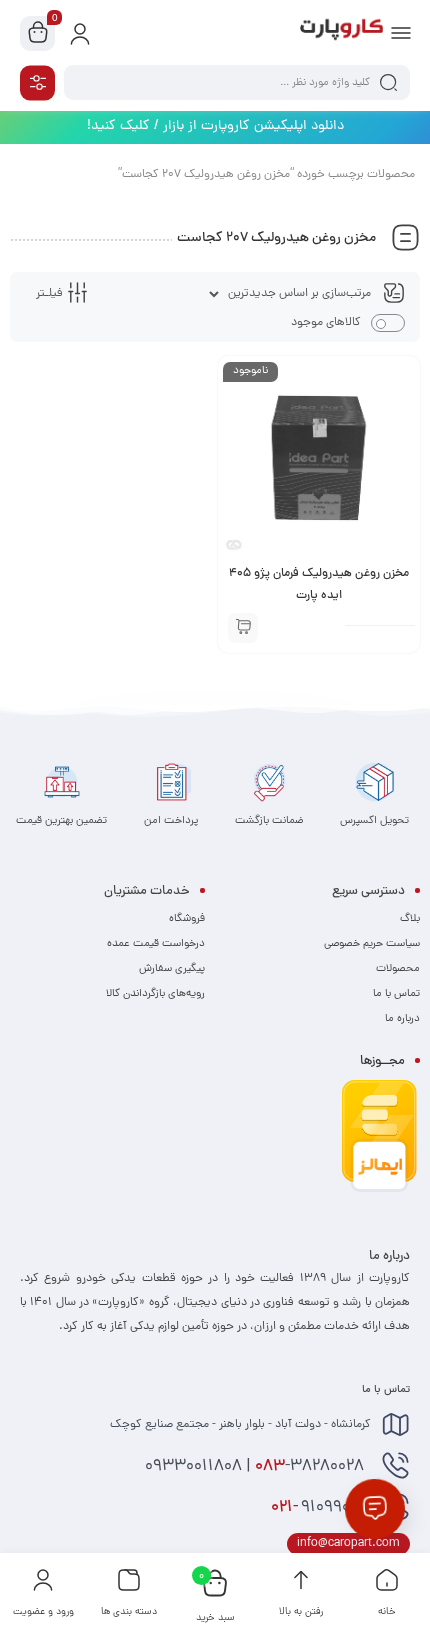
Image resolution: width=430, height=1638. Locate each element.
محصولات (398, 969)
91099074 (321, 1508)
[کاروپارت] (341, 33)
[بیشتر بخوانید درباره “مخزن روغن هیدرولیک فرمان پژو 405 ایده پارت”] (243, 628)
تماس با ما (396, 994)
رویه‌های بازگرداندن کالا (155, 994)
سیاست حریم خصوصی (372, 944)
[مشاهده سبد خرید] (38, 34)
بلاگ (410, 919)
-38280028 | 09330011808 (256, 1467)
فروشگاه (187, 919)
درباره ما (402, 1019)
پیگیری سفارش (172, 969)
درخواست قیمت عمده (156, 944)
